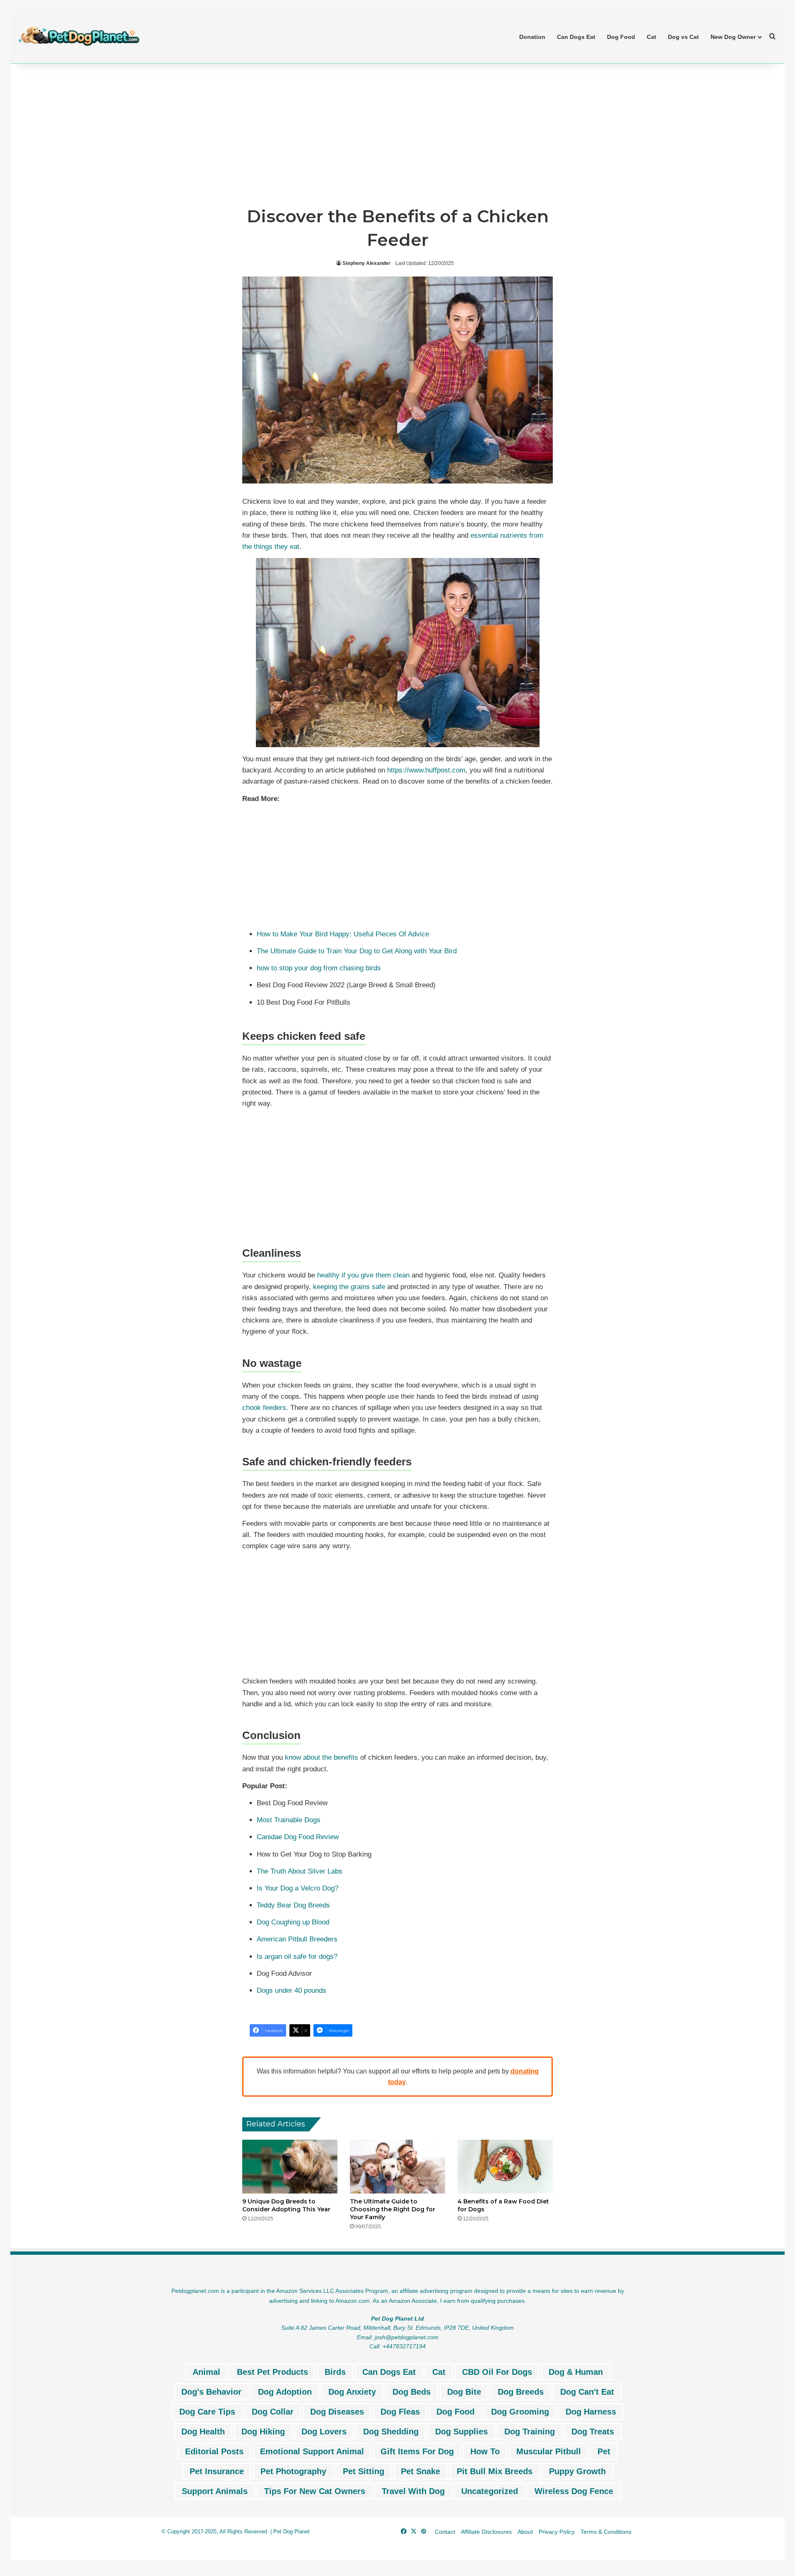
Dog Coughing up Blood (293, 1922)
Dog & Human (576, 2372)
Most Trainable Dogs (289, 1820)
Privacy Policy (557, 2532)
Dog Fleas (400, 2412)
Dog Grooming (520, 2412)
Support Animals (215, 2491)
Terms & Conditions (606, 2532)
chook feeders (264, 1408)
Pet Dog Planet (291, 2532)
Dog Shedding (391, 2432)
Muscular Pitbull (549, 2451)
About (525, 2532)
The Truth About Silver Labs (300, 1871)
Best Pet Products (272, 2372)
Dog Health (203, 2432)
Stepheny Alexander (366, 263)
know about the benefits (322, 1757)
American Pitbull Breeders (297, 1939)
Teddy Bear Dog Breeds (293, 1905)
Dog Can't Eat (587, 2392)
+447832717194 (404, 2346)
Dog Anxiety (352, 2392)
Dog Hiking (263, 2432)
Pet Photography (293, 2471)
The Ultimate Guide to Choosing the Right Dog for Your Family (393, 2209)
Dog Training (530, 2432)
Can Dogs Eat (576, 37)
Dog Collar (273, 2412)
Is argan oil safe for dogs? (297, 1957)
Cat (652, 37)
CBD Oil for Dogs (497, 2372)
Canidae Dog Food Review (298, 1837)
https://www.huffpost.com (426, 770)
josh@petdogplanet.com (407, 2337)
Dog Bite (464, 2392)
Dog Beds (412, 2392)
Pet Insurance (217, 2471)
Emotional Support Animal (312, 2451)
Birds (335, 2372)
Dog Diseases (337, 2412)
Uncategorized (490, 2491)
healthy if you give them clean (363, 1275)
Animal (206, 2372)
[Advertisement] (397, 134)
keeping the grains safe (349, 1287)
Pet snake (420, 2471)
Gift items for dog (417, 2451)
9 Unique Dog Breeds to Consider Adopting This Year (286, 2205)
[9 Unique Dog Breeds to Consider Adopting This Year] (290, 2167)
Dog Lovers (324, 2432)
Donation (532, 37)
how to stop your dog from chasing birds (319, 968)
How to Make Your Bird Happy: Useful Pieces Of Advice (343, 934)
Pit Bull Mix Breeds (495, 2471)
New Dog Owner (733, 37)
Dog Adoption (285, 2392)
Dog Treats (593, 2432)
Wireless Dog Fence (574, 2491)
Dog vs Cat (683, 37)
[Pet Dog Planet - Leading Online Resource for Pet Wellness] (79, 36)
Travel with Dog (413, 2491)
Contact (445, 2532)
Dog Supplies (461, 2432)
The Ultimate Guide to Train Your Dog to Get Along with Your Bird (357, 951)
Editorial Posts (214, 2451)
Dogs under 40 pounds (291, 1990)
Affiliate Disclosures (486, 2532)
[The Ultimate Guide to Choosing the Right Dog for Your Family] (397, 2167)
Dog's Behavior (211, 2392)
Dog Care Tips (207, 2412)
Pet (604, 2451)
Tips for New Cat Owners (315, 2491)
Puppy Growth (577, 2471)
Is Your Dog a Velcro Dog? (298, 1888)
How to (485, 2451)
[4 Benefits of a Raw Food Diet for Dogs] (505, 2167)
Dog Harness (591, 2412)
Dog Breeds (521, 2392)
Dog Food (621, 37)
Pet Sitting (364, 2471)
